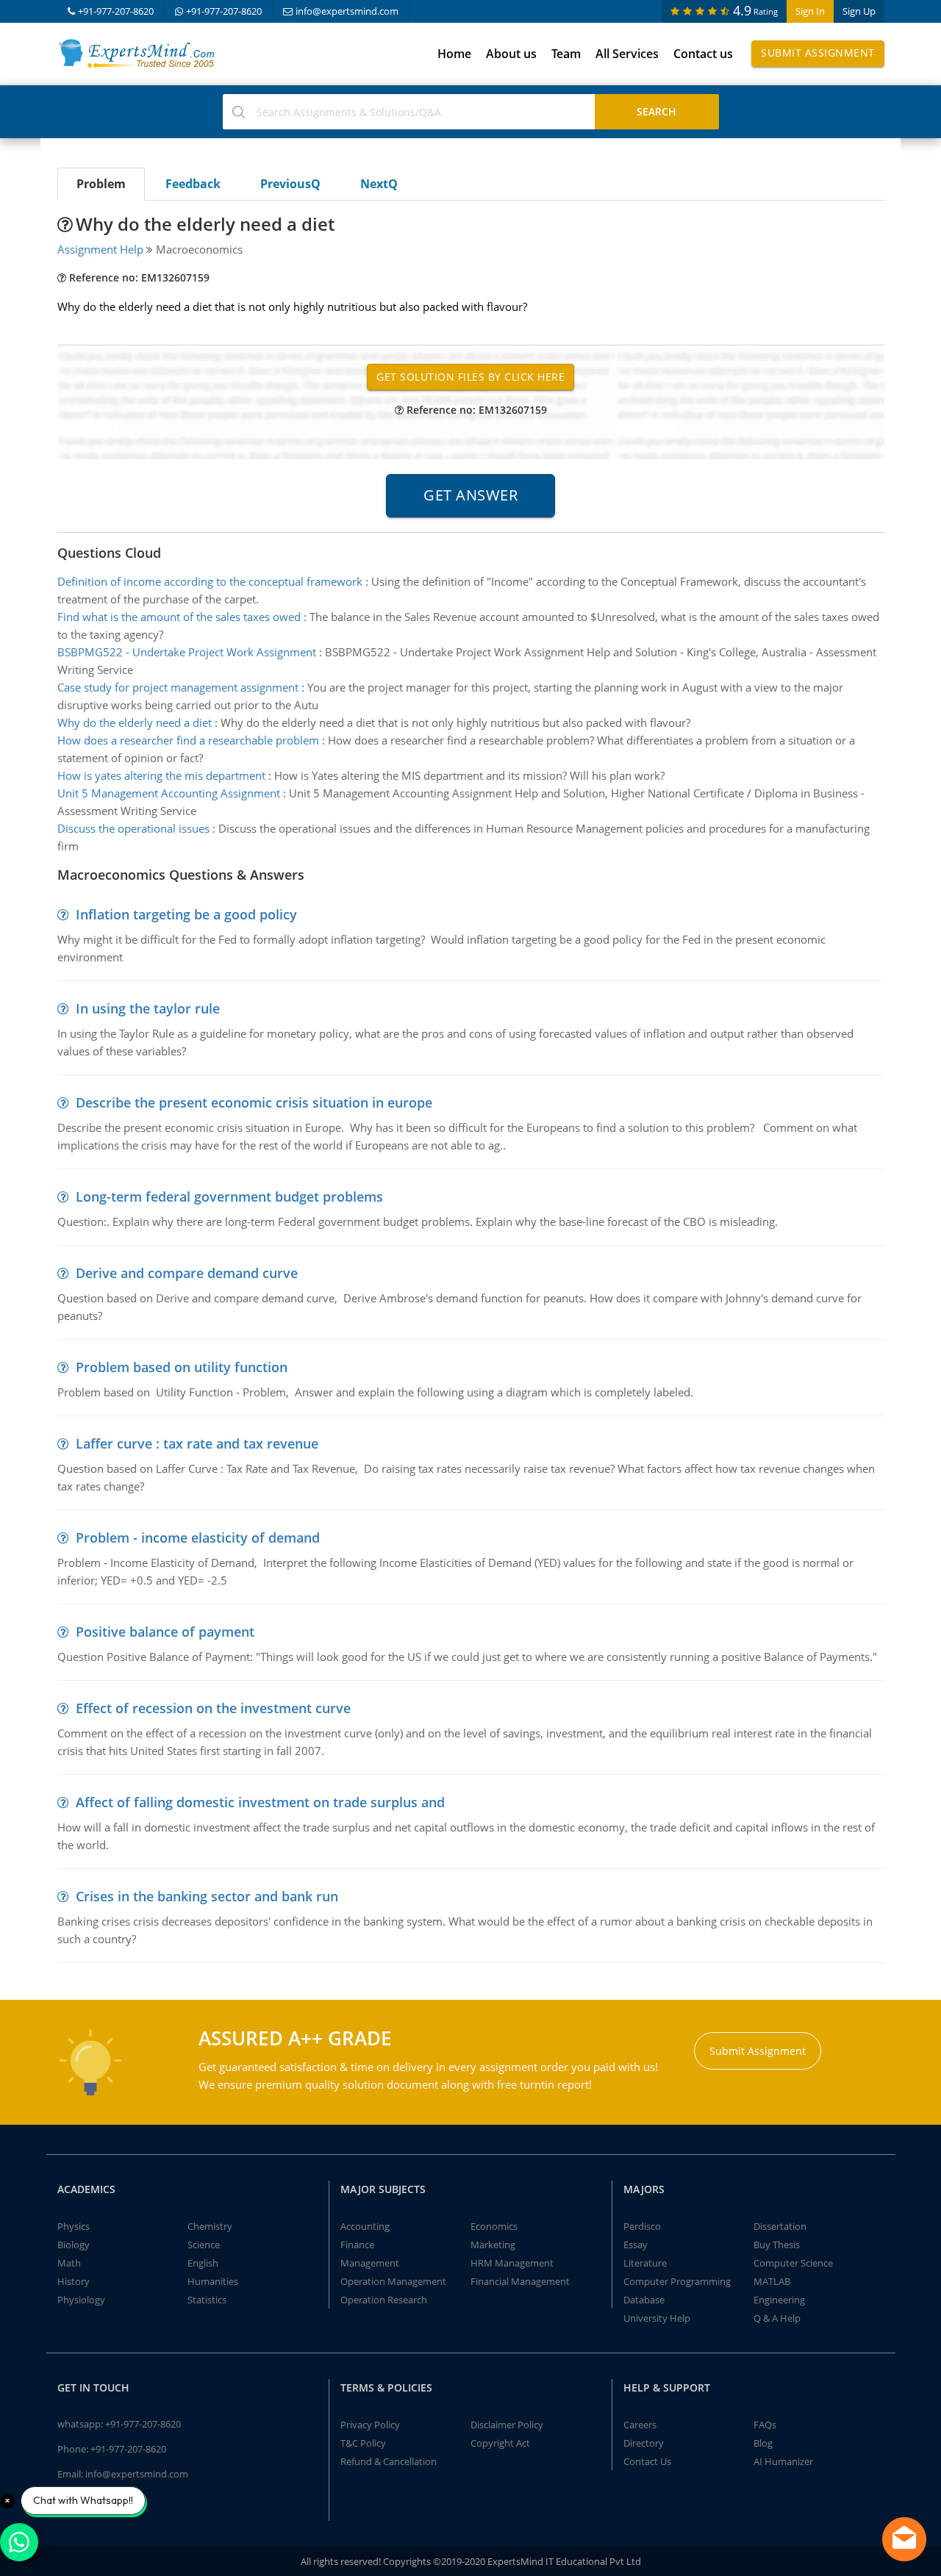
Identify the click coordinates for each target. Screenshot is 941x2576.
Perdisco (642, 2226)
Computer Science (793, 2263)
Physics (74, 2226)
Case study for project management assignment (178, 687)
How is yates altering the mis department (161, 775)
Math (69, 2263)
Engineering (779, 2300)
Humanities (213, 2281)
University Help (657, 2318)
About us (511, 54)
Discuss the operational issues (133, 828)
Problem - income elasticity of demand (198, 1538)
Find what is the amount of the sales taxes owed (179, 617)
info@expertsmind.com (347, 11)
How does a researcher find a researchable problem (188, 740)
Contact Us (647, 2461)
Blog (763, 2443)
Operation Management (393, 2281)
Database (644, 2300)
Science (204, 2245)
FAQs (765, 2425)
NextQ (379, 184)
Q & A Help (777, 2318)
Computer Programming (677, 2281)
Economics (494, 2226)
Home (454, 54)
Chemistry (210, 2226)
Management (370, 2263)
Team (566, 54)
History (74, 2281)
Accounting (365, 2226)
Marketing (493, 2245)
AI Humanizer (783, 2461)
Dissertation (780, 2226)
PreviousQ (290, 184)
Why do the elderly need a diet (135, 722)
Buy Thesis (777, 2245)
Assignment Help (100, 249)
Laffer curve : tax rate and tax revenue (197, 1443)
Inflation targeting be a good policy (186, 914)
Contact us (703, 54)
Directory (644, 2443)
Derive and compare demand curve (187, 1273)
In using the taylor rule (148, 1008)
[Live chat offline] (904, 2539)
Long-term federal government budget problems (229, 1196)
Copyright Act (500, 2443)
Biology (74, 2245)
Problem (101, 184)
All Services (627, 54)
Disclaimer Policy (507, 2425)
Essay (636, 2245)
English (203, 2263)
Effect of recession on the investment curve (213, 1708)
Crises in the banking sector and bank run (207, 1896)
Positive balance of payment (165, 1632)
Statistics (207, 2300)
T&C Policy (363, 2443)
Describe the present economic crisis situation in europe (254, 1102)
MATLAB (772, 2281)
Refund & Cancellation (389, 2461)
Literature (645, 2263)
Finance (357, 2245)
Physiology (81, 2300)
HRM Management (512, 2263)
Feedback (193, 184)
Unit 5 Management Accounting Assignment (169, 793)
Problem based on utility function (182, 1367)
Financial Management (520, 2281)
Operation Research (384, 2300)
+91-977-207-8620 (116, 11)
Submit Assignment (818, 53)
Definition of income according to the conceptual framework (210, 581)
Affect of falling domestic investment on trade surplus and (260, 1802)
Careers (640, 2425)
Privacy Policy (370, 2425)
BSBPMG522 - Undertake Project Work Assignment (187, 652)
